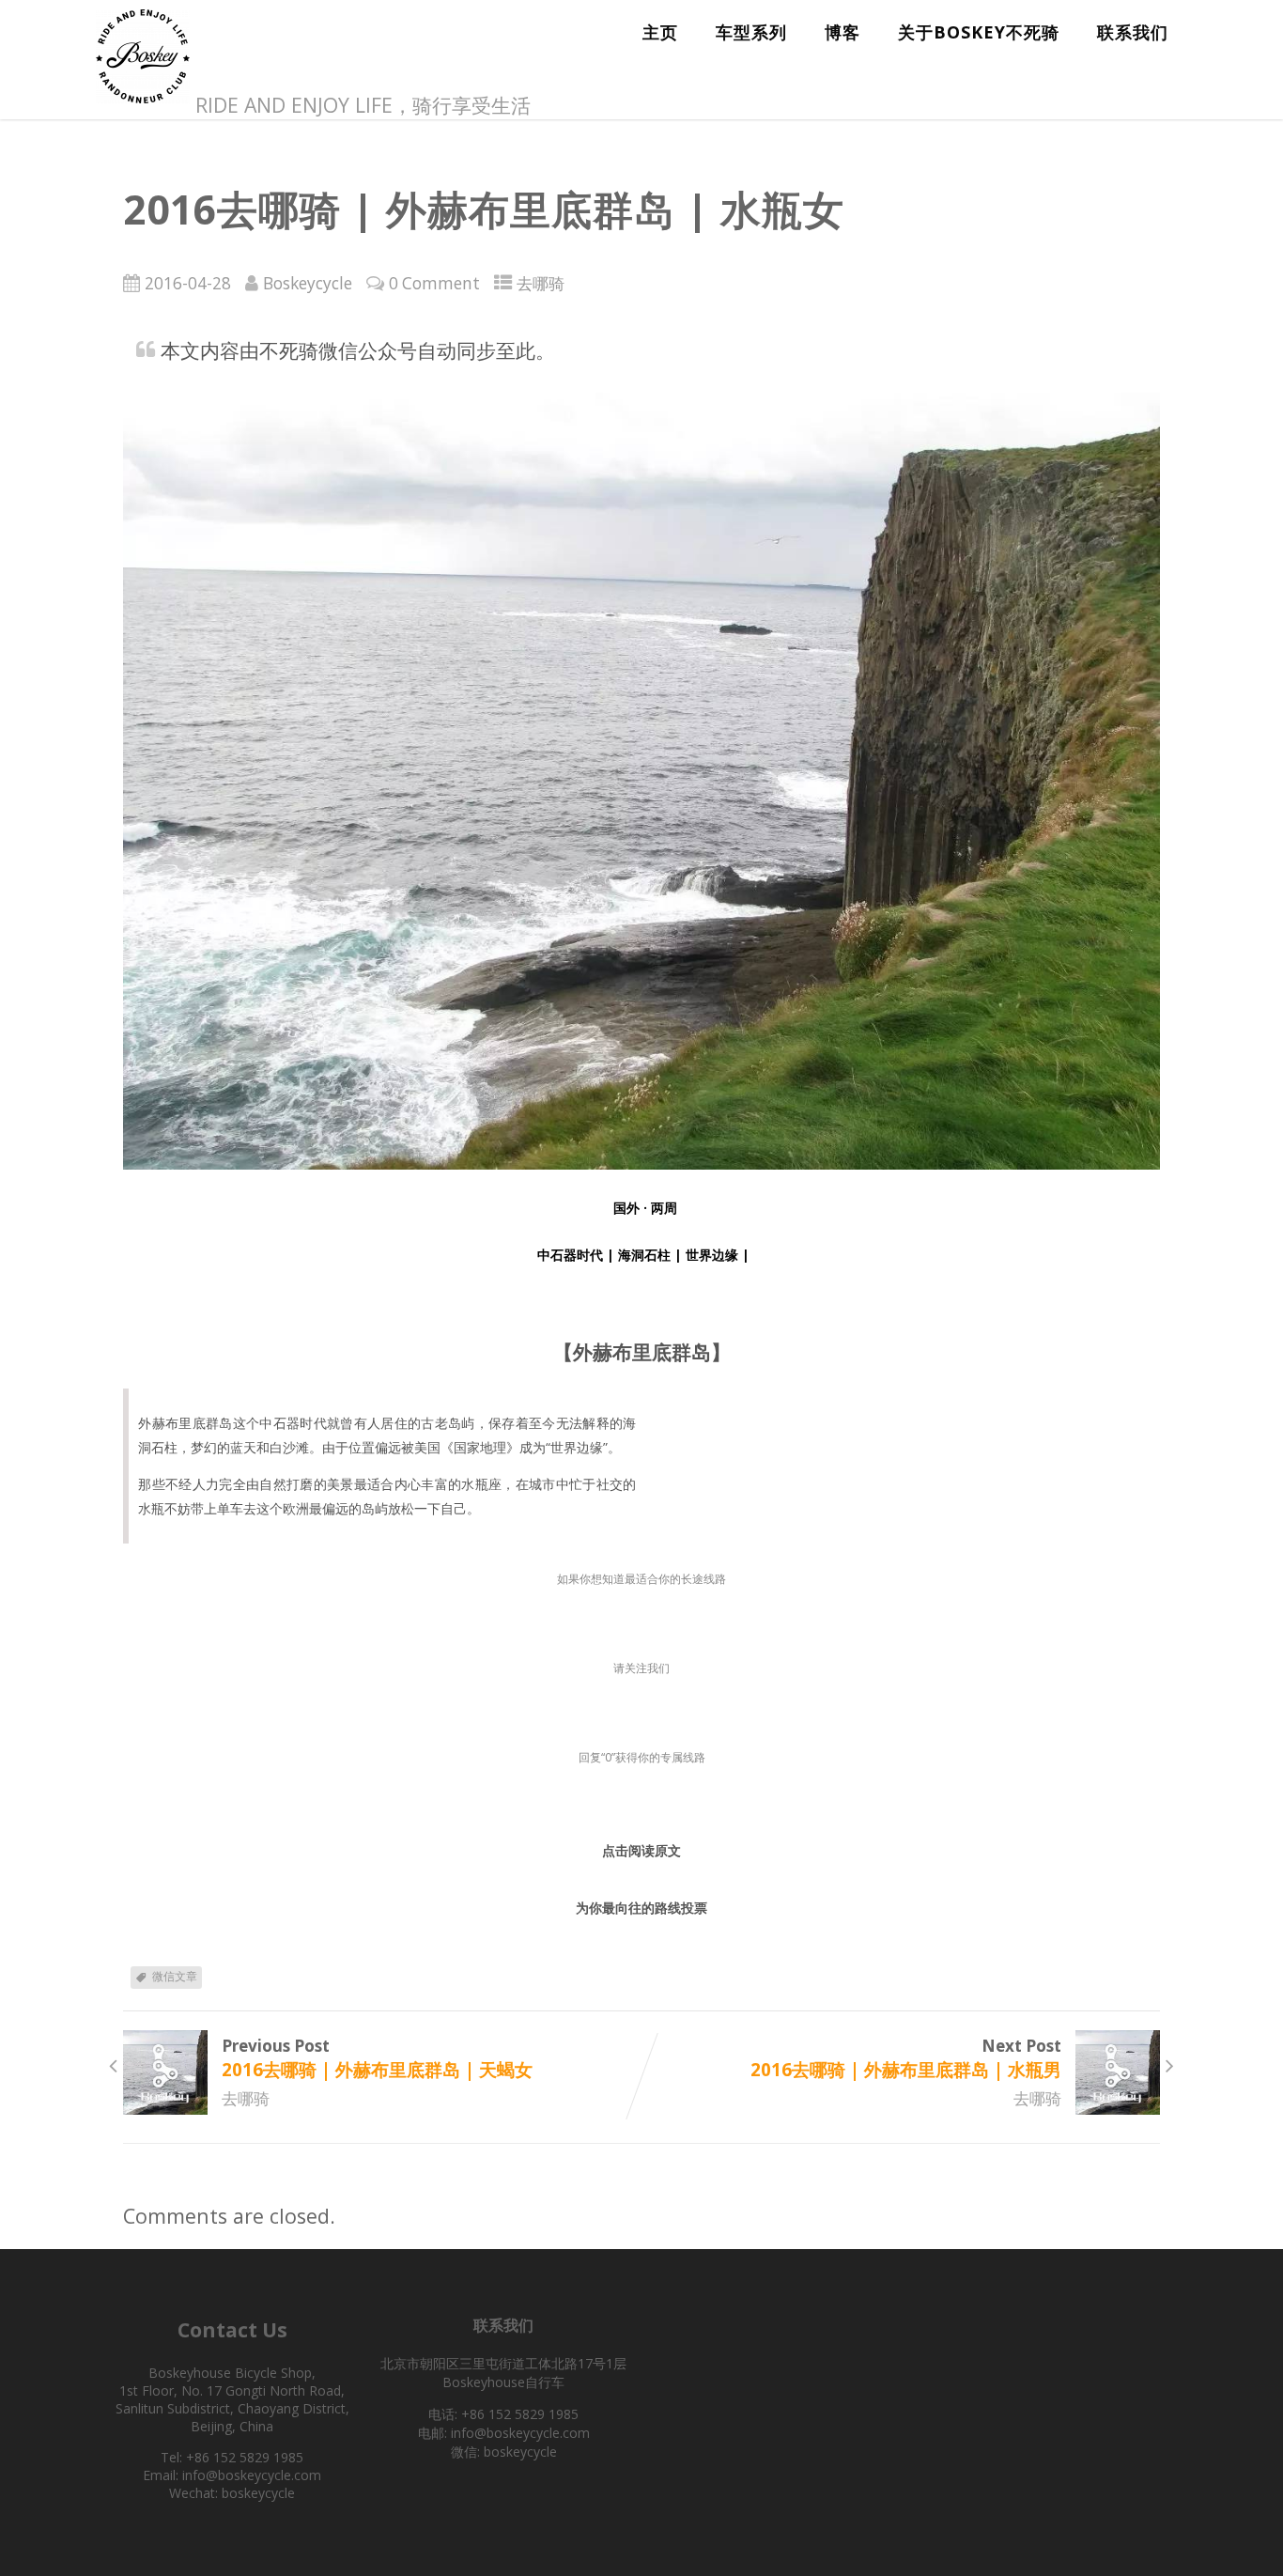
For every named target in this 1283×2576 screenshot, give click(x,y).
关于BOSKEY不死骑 (979, 32)
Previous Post (377, 2058)
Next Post (906, 2058)
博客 (842, 32)
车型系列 (751, 32)
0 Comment (434, 283)
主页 (660, 32)
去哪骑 (541, 283)
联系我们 (1133, 32)
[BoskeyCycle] (143, 105)
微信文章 (175, 1976)
